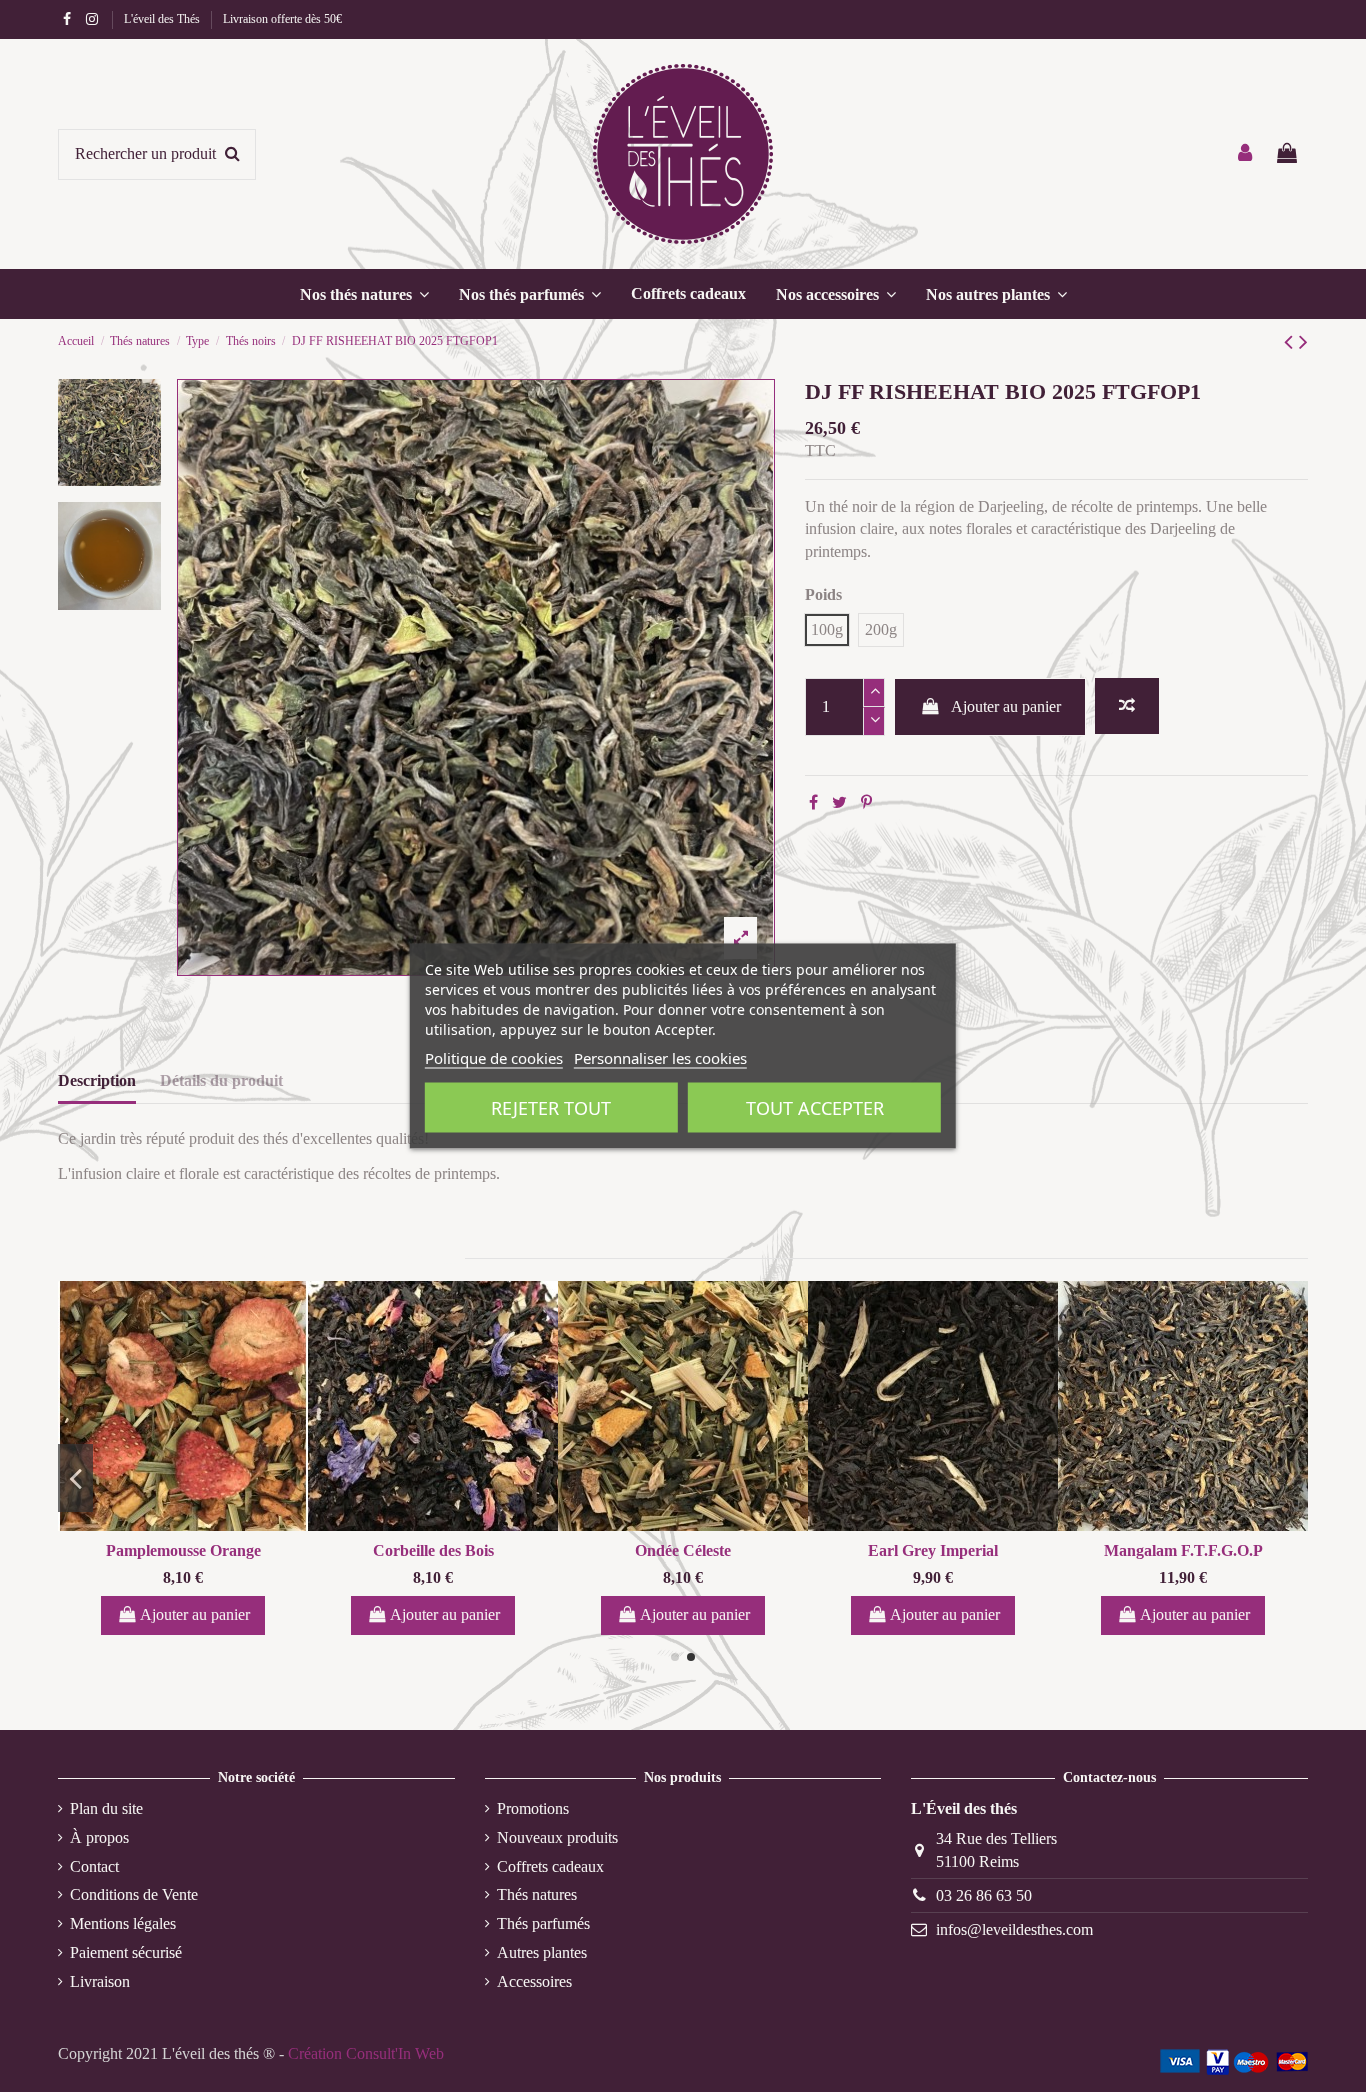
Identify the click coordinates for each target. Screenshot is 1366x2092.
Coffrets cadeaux (550, 1866)
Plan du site (106, 1808)
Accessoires (534, 1981)
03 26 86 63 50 (984, 1895)
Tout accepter (815, 1108)
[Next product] (1303, 342)
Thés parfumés (543, 1923)
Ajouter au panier (1006, 706)
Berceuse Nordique (137, 1550)
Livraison (100, 1981)
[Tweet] (839, 802)
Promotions (533, 1808)
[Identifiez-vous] (1246, 154)
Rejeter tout (551, 1108)
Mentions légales (123, 1923)
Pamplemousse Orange (387, 1550)
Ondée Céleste (887, 1550)
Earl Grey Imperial (1137, 1550)
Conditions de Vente (134, 1894)
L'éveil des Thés (163, 19)
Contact (94, 1866)
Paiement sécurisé (126, 1952)
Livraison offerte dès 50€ (282, 19)
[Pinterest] (866, 802)
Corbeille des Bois (637, 1550)
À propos (99, 1837)
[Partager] (813, 802)
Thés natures (537, 1894)
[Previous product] (1291, 342)
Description (97, 1080)
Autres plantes (542, 1952)
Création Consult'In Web (366, 2053)
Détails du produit (221, 1080)
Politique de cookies (494, 1058)
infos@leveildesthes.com (1014, 1929)
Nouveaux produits (557, 1837)
